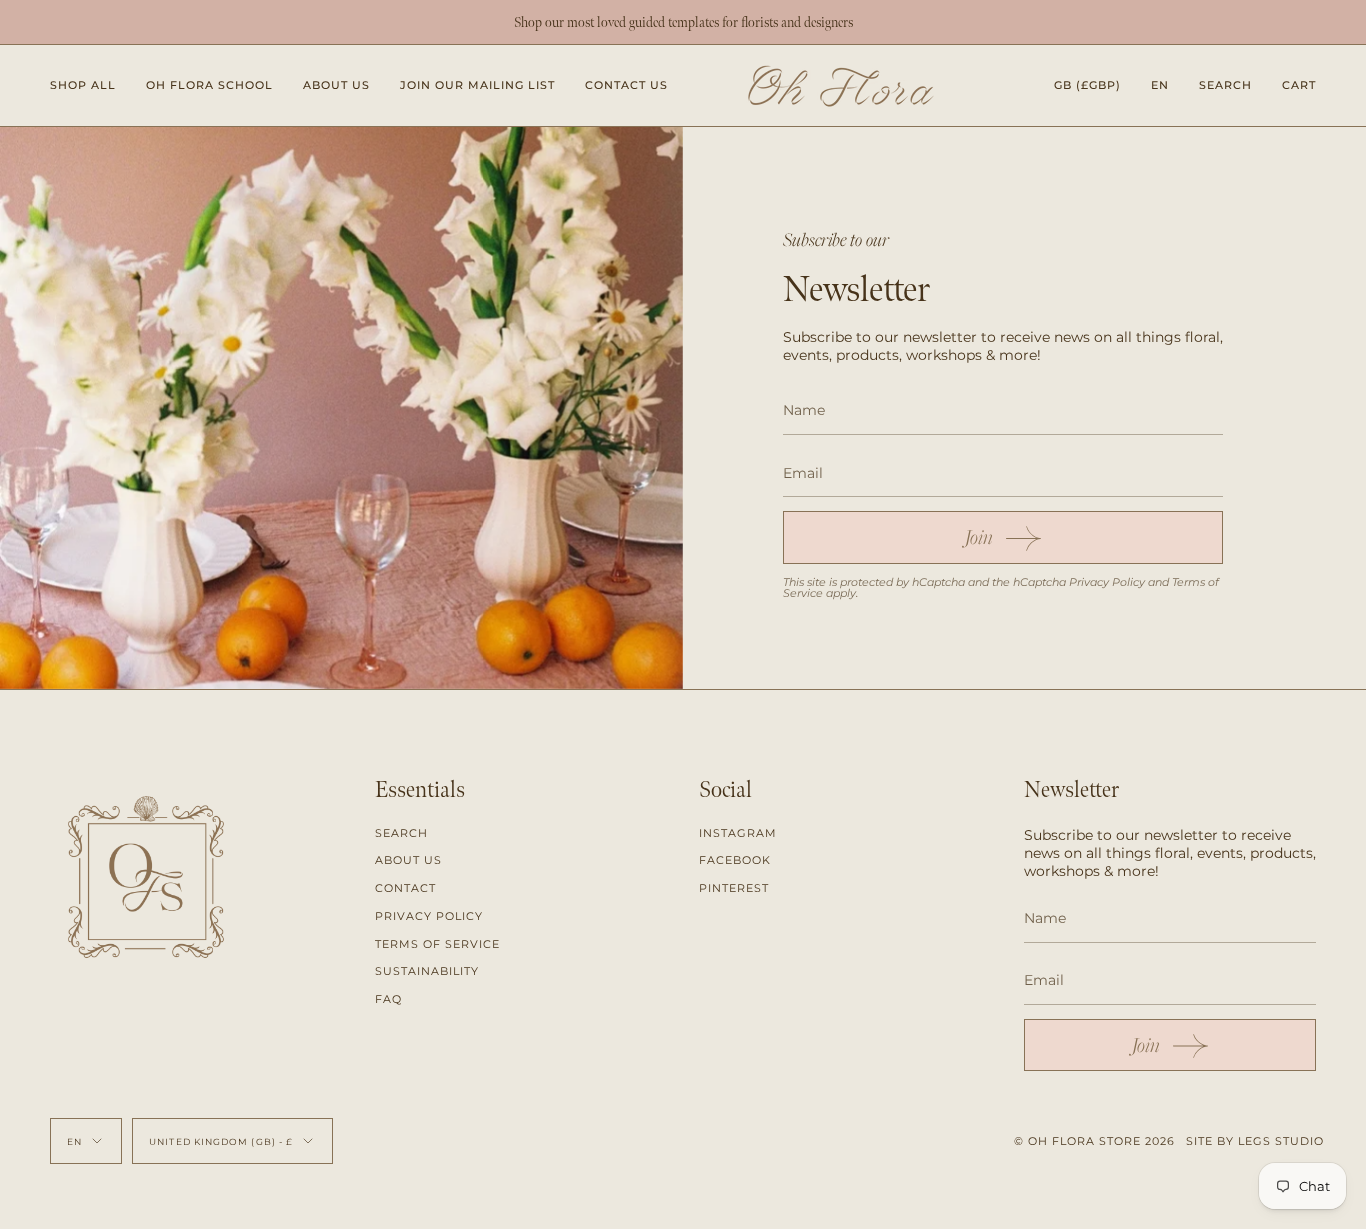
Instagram (738, 833)
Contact (405, 888)
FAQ (388, 999)
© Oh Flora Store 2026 (1094, 1141)
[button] (83, 85)
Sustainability (427, 971)
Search (401, 833)
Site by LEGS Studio (1255, 1141)
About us (408, 860)
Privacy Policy (1107, 582)
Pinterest (734, 888)
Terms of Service (437, 944)
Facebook (735, 860)
